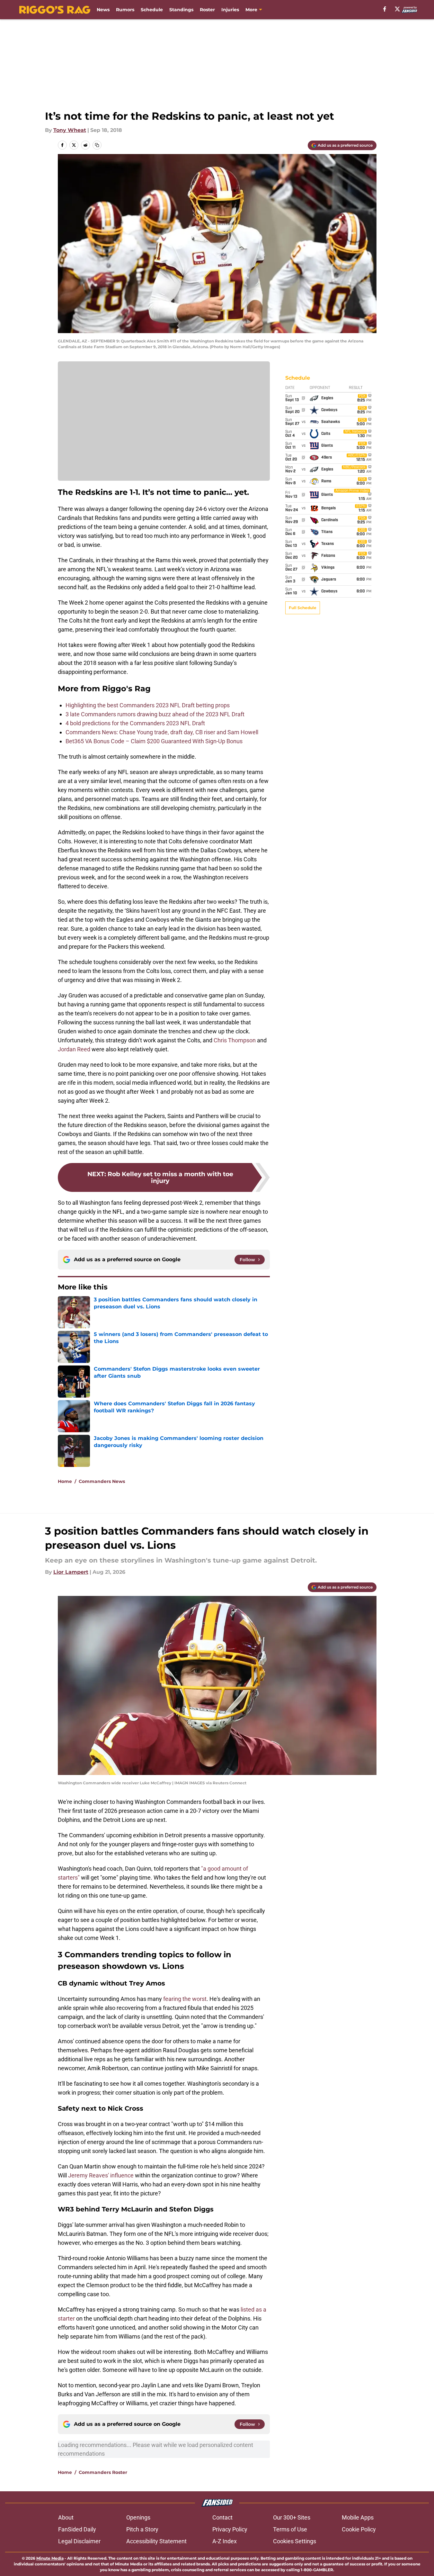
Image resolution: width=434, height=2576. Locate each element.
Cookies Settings (295, 2541)
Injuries (230, 10)
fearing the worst (185, 1999)
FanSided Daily (77, 2529)
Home (65, 1481)
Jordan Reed (74, 1049)
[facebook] (385, 9)
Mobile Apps (358, 2517)
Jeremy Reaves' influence (101, 2175)
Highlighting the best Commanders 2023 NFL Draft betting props (148, 705)
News (103, 10)
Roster (207, 10)
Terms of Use (290, 2529)
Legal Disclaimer (79, 2541)
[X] (397, 9)
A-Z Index (225, 2541)
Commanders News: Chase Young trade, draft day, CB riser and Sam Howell (162, 732)
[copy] (97, 145)
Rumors (125, 10)
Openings (138, 2517)
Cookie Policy (359, 2529)
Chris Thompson (235, 1040)
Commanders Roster (103, 2472)
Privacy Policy (230, 2529)
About (66, 2517)
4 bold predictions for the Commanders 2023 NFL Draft (135, 723)
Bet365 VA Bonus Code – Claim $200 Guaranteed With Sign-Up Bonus (155, 741)
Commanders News (102, 1481)
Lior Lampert (71, 1572)
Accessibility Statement (156, 2541)
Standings (181, 10)
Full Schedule (303, 608)
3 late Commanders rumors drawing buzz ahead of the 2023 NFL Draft (155, 714)
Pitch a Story (142, 2529)
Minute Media (50, 2558)
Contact (222, 2517)
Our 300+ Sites (292, 2517)
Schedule (152, 10)
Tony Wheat (70, 130)
